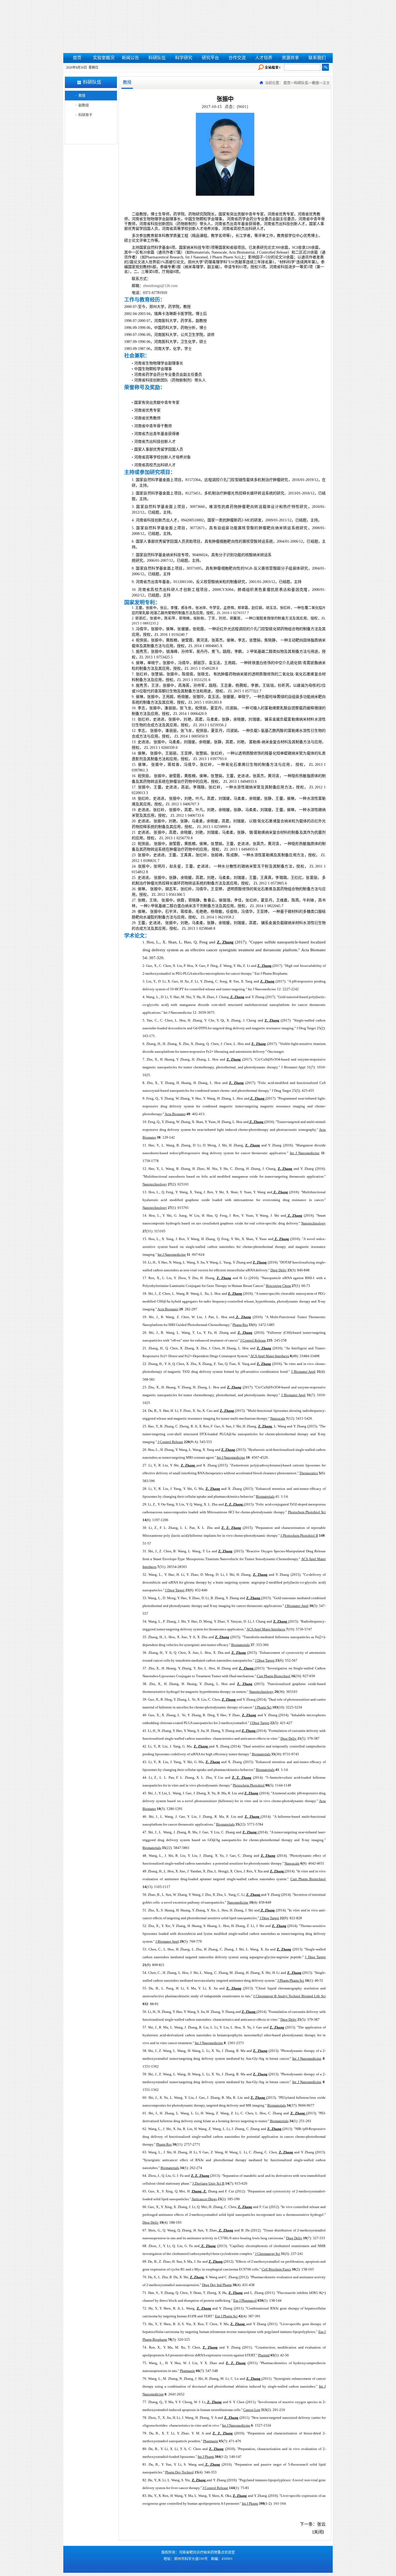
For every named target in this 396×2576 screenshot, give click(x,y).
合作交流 (237, 58)
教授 (82, 95)
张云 (321, 2524)
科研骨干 (85, 115)
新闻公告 (130, 58)
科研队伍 (157, 58)
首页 (77, 58)
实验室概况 (104, 58)
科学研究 (184, 58)
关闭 (318, 2532)
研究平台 (210, 58)
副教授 (84, 105)
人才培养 (264, 58)
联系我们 (317, 58)
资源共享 (290, 58)
